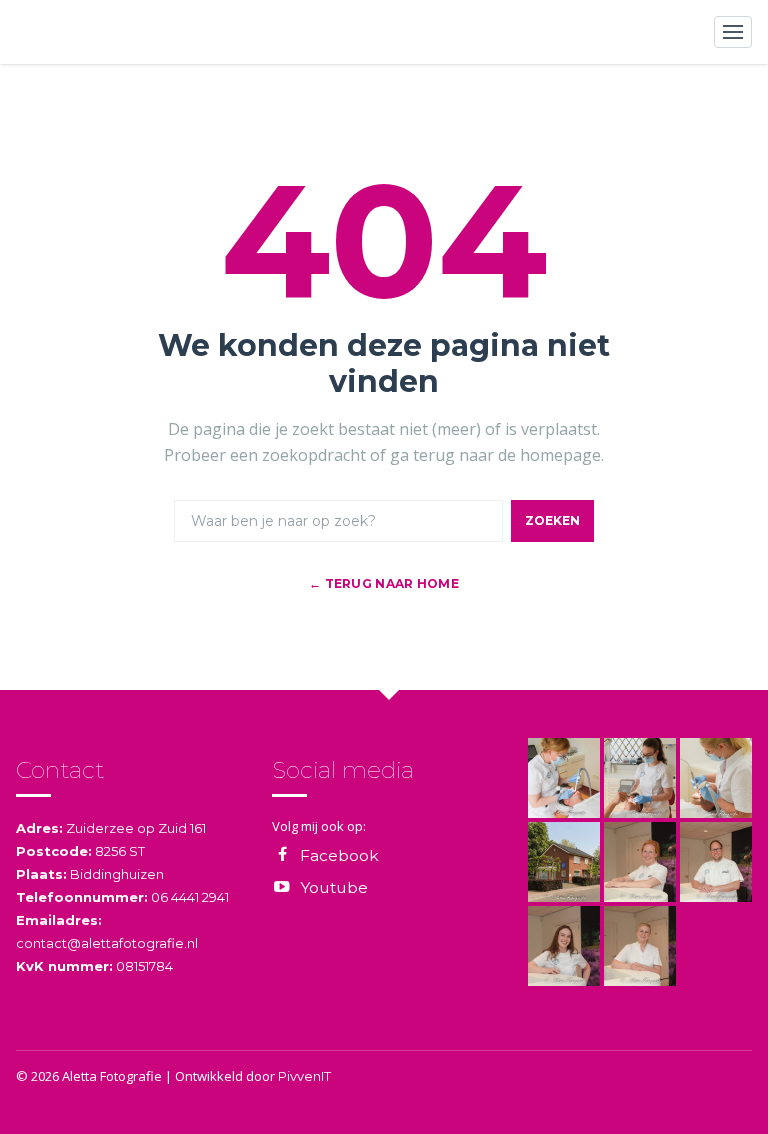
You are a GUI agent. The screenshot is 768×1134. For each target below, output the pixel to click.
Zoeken (552, 520)
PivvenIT (304, 1076)
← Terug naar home (384, 583)
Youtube (334, 887)
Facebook (339, 855)
